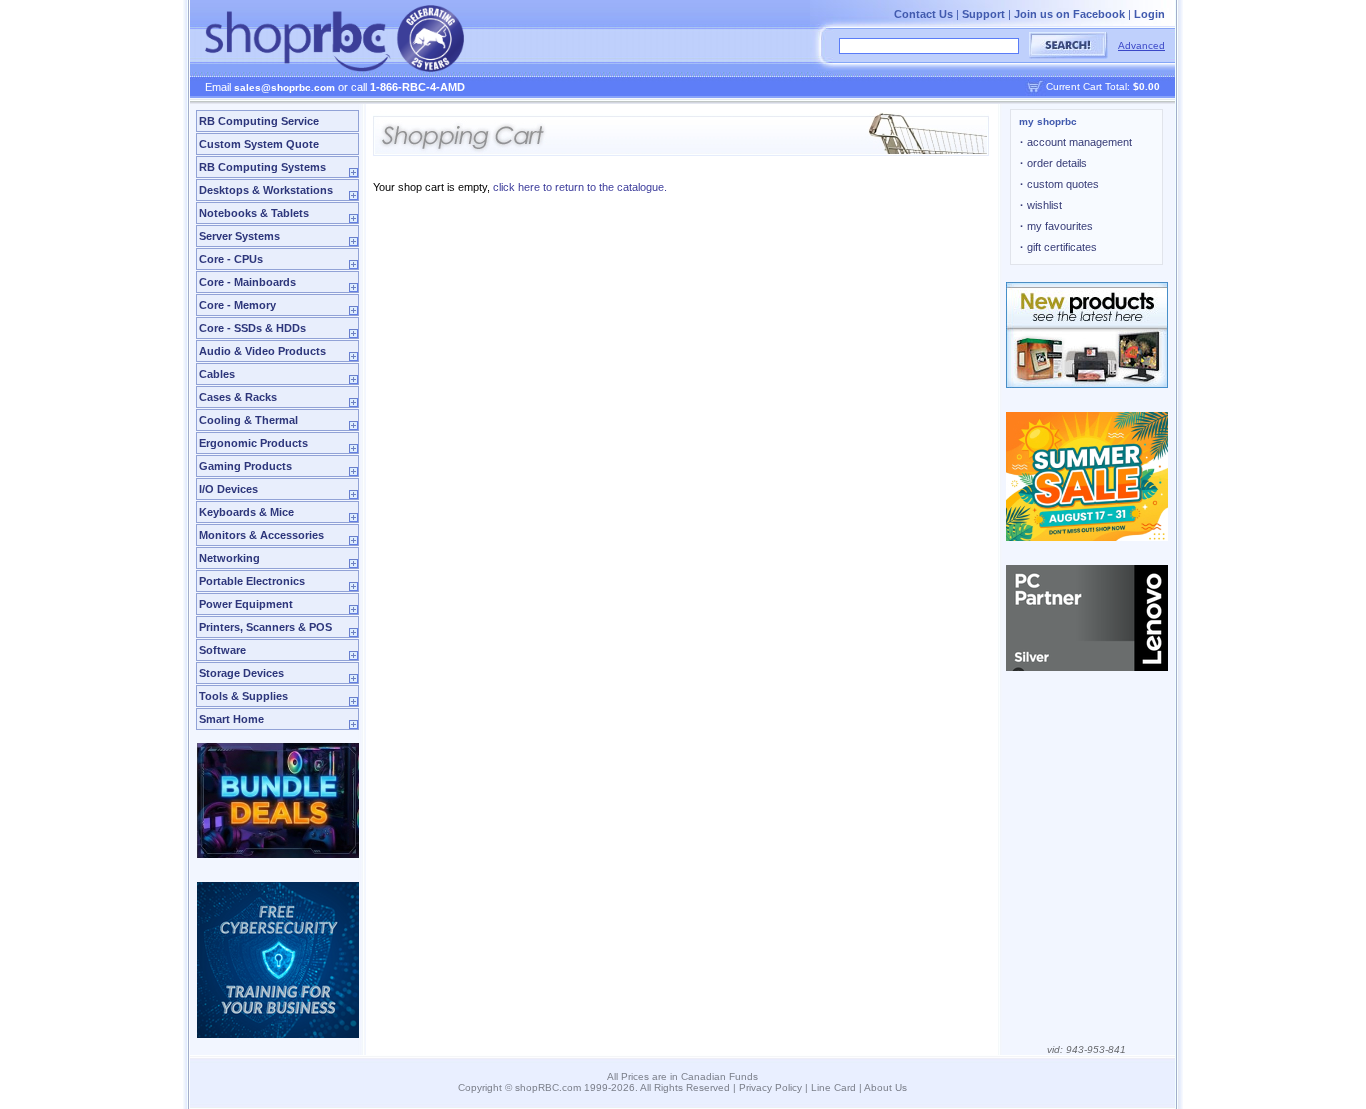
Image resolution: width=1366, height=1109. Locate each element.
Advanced (1141, 45)
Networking (229, 558)
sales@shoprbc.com (284, 87)
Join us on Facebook (1069, 14)
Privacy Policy (770, 1087)
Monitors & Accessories (261, 535)
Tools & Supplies (243, 696)
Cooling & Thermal (248, 420)
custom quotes (1059, 184)
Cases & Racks (238, 397)
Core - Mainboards (247, 282)
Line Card (833, 1087)
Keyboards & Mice (246, 512)
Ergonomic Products (253, 443)
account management (1076, 142)
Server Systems (239, 236)
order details (1053, 163)
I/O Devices (228, 489)
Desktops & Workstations (266, 190)
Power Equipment (246, 604)
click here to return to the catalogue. (580, 187)
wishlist (1041, 205)
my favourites (1056, 226)
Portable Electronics (252, 581)
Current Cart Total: (1103, 86)
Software (222, 650)
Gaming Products (245, 466)
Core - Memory (237, 305)
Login (1149, 14)
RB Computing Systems (262, 167)
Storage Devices (241, 673)
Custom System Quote (259, 144)
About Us (885, 1087)
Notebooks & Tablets (254, 213)
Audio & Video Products (262, 351)
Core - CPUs (231, 259)
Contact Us (923, 14)
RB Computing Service (259, 121)
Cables (217, 374)
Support (983, 14)
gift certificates (1058, 247)
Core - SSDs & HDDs (252, 328)
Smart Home (231, 719)
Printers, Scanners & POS (265, 627)
